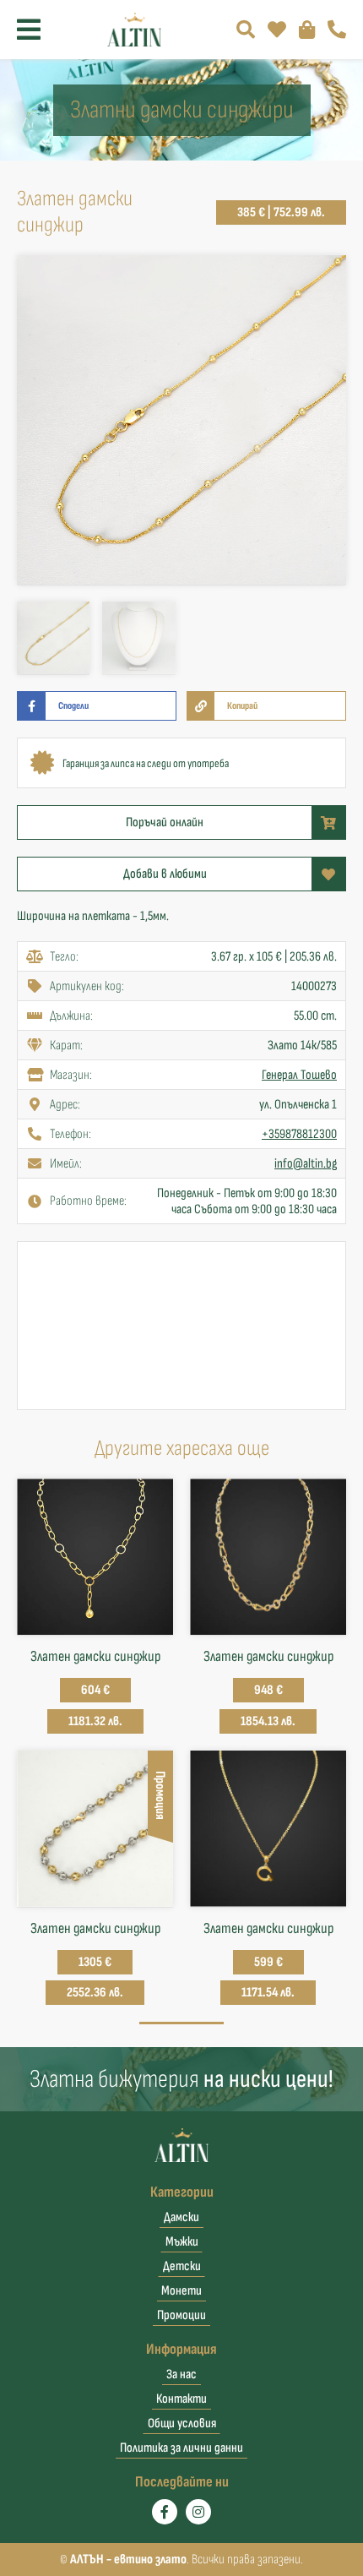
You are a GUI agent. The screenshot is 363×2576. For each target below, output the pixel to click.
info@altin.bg (306, 1164)
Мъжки (182, 2242)
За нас (181, 2374)
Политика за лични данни (181, 2448)
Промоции (181, 2315)
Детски (182, 2266)
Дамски (181, 2217)
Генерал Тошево (299, 1075)
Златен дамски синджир (95, 1656)
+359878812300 (299, 1134)
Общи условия (182, 2424)
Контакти (181, 2399)
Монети (181, 2291)
